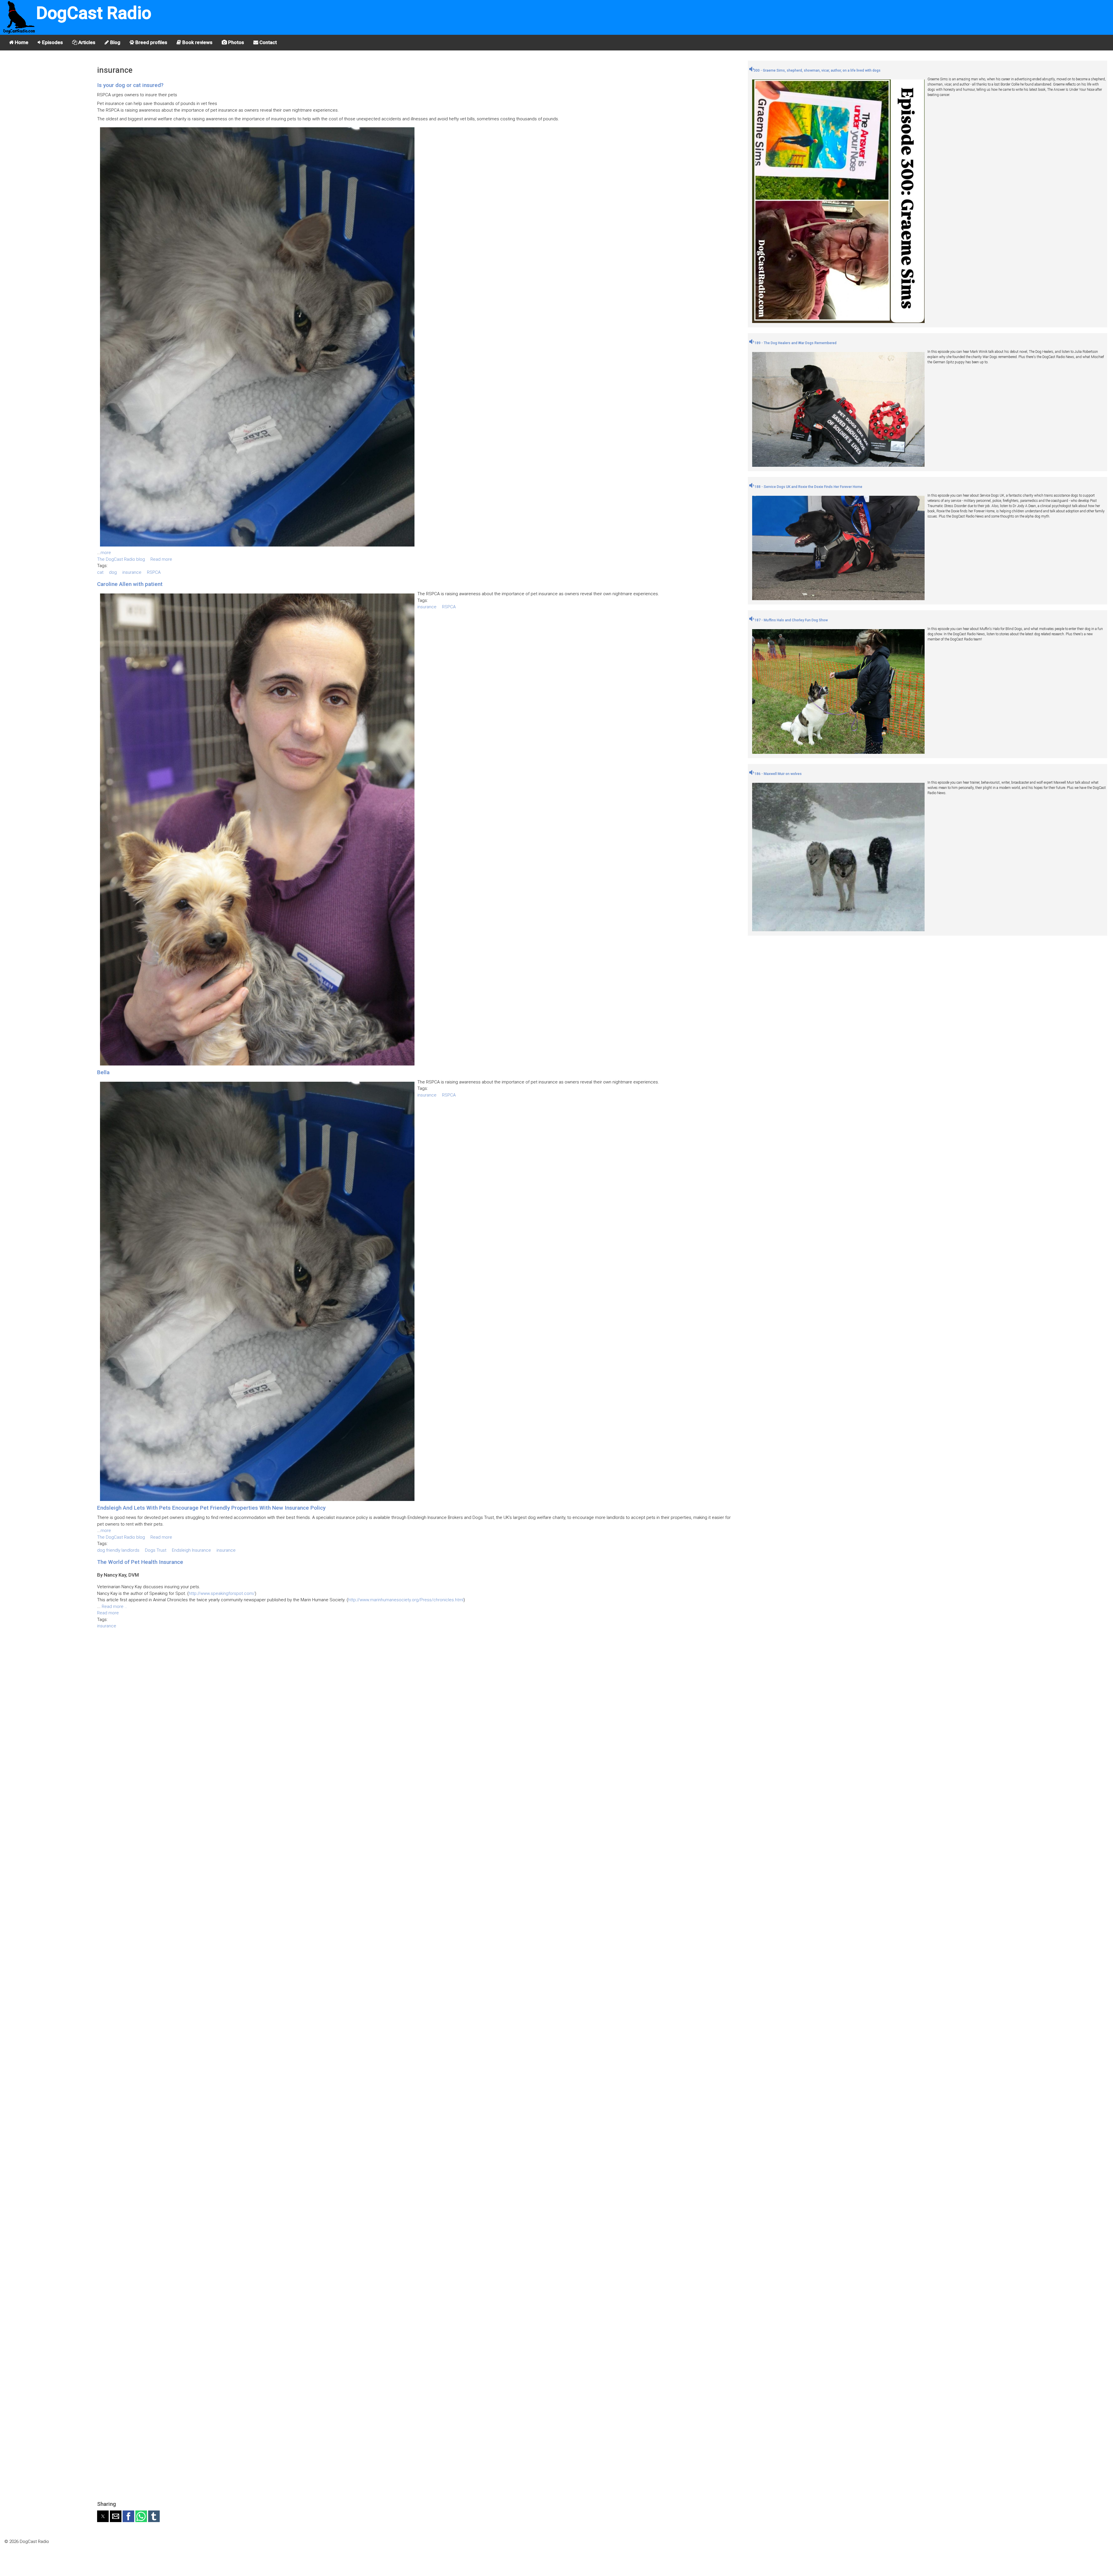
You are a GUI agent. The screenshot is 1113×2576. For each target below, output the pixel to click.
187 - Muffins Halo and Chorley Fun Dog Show (791, 620)
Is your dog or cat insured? (130, 85)
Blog (115, 42)
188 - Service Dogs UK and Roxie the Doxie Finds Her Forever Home (808, 487)
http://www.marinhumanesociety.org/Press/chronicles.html (406, 1600)
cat (100, 572)
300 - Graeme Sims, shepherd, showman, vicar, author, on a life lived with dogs (817, 70)
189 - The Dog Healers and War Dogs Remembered (795, 343)
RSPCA (154, 572)
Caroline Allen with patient (130, 584)
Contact (268, 42)
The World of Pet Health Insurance (140, 1562)
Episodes (52, 42)
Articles (86, 42)
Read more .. (114, 1606)
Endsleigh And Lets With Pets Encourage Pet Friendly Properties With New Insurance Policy (211, 1508)
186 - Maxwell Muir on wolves (778, 774)
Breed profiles (151, 42)
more (106, 553)
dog (113, 572)
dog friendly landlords (118, 1550)
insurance (132, 572)
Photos (235, 42)
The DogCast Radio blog (121, 559)
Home (21, 42)
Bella (103, 1072)
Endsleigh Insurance (191, 1550)
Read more (161, 559)
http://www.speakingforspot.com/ (222, 1593)
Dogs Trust (156, 1550)
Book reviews (197, 42)
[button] (103, 2516)
